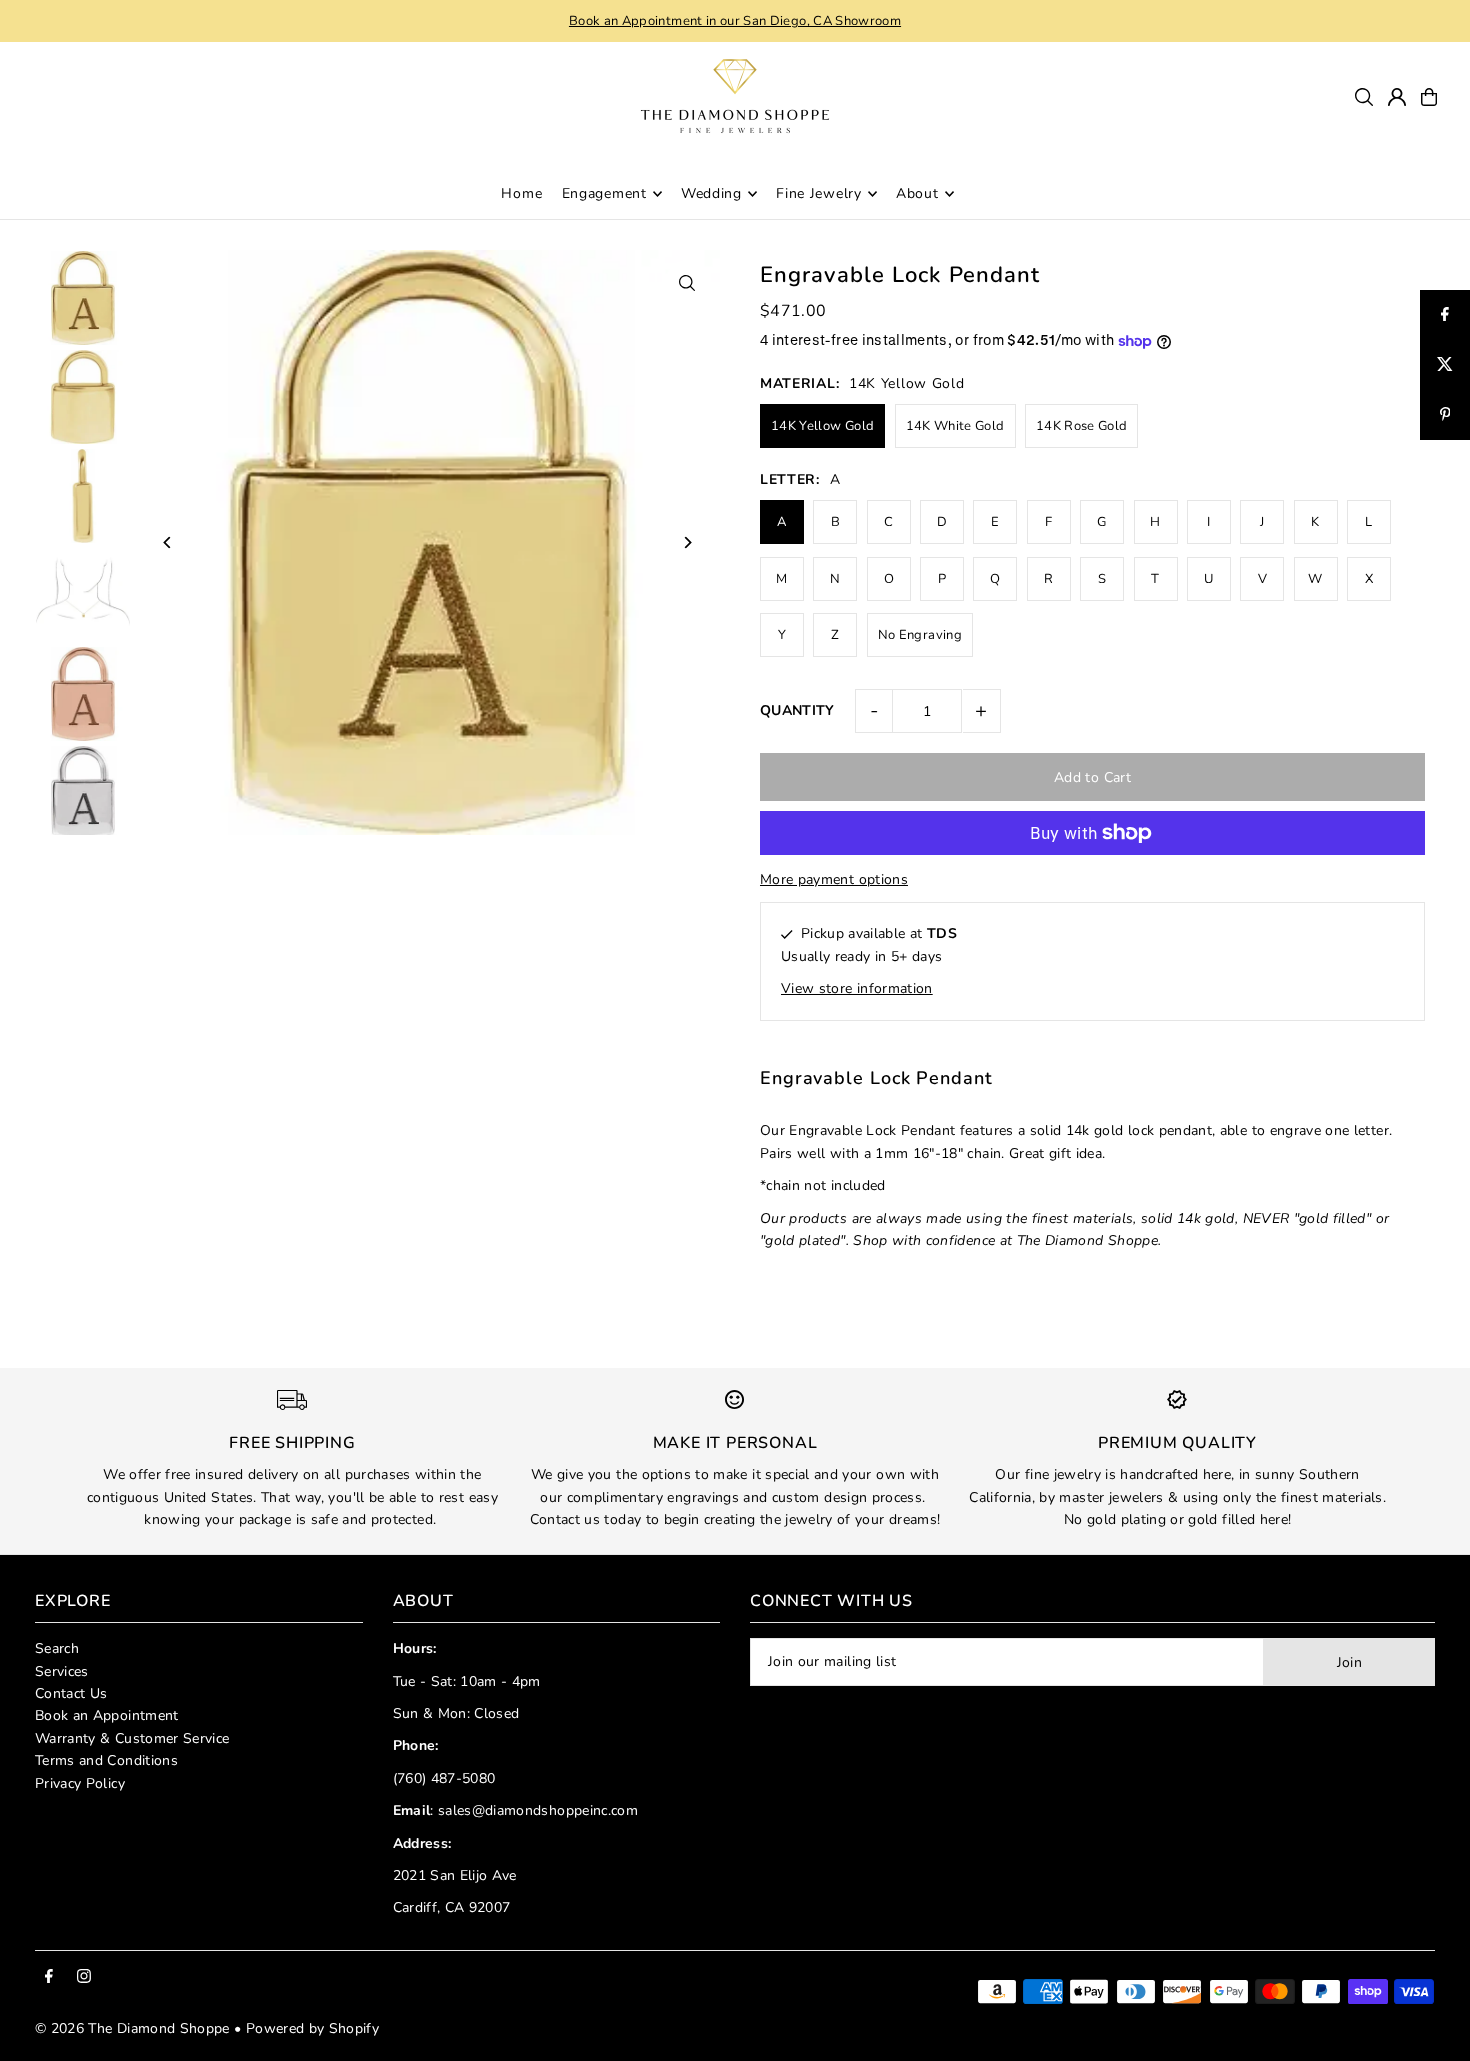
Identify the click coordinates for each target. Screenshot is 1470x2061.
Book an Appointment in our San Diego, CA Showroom (735, 21)
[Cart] (1429, 97)
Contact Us (71, 1693)
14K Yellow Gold (822, 426)
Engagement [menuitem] (604, 193)
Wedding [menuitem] (711, 193)
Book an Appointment (107, 1715)
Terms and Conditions (106, 1760)
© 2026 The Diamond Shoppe (132, 2028)
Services (62, 1671)
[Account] (1397, 97)
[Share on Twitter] (1445, 365)
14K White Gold (955, 426)
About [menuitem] (917, 193)
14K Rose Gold (1082, 426)
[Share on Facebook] (1445, 315)
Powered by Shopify (312, 2028)
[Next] (687, 542)
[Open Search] (1364, 97)
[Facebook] (49, 1977)
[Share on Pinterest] (1445, 415)
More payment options (834, 879)
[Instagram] (84, 1977)
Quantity (797, 710)
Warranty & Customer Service (132, 1738)
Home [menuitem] (521, 193)
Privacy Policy (80, 1783)
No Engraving (920, 635)
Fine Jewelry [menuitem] (818, 193)
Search (57, 1648)
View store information (857, 988)
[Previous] (167, 542)
